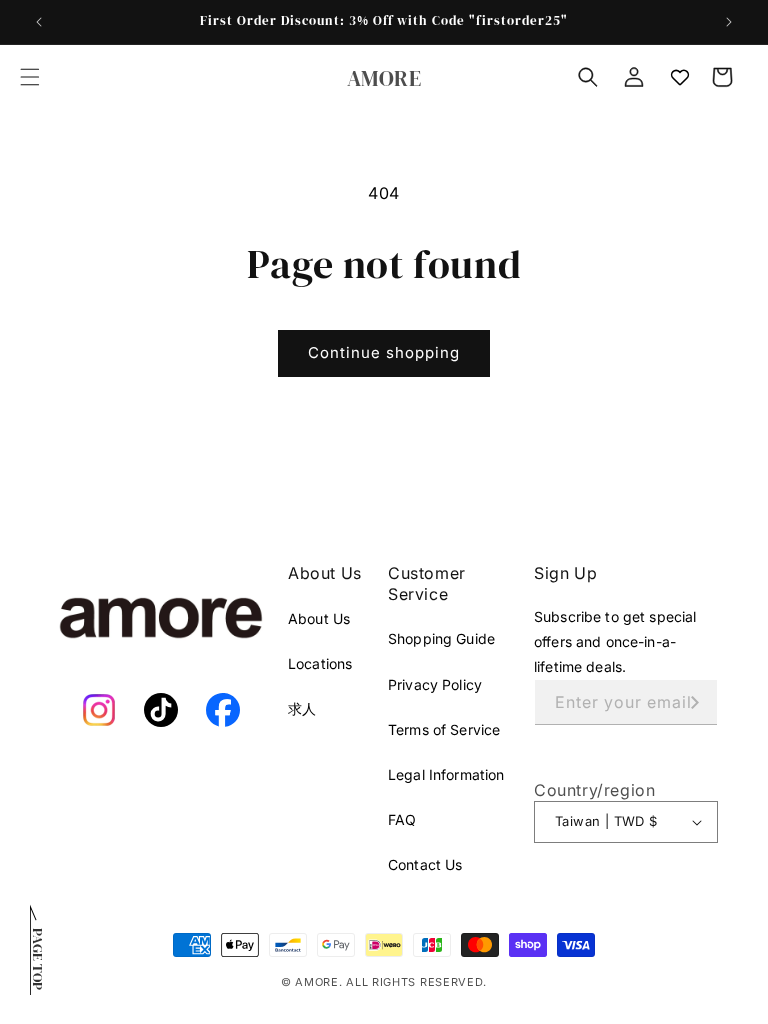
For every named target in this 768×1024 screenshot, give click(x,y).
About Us (319, 618)
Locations (320, 663)
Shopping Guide (441, 638)
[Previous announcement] (39, 22)
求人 (302, 708)
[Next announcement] (729, 22)
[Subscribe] (695, 702)
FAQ (402, 819)
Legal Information (446, 774)
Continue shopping (384, 352)
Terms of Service (444, 729)
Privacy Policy (435, 684)
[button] (30, 77)
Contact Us (425, 864)
